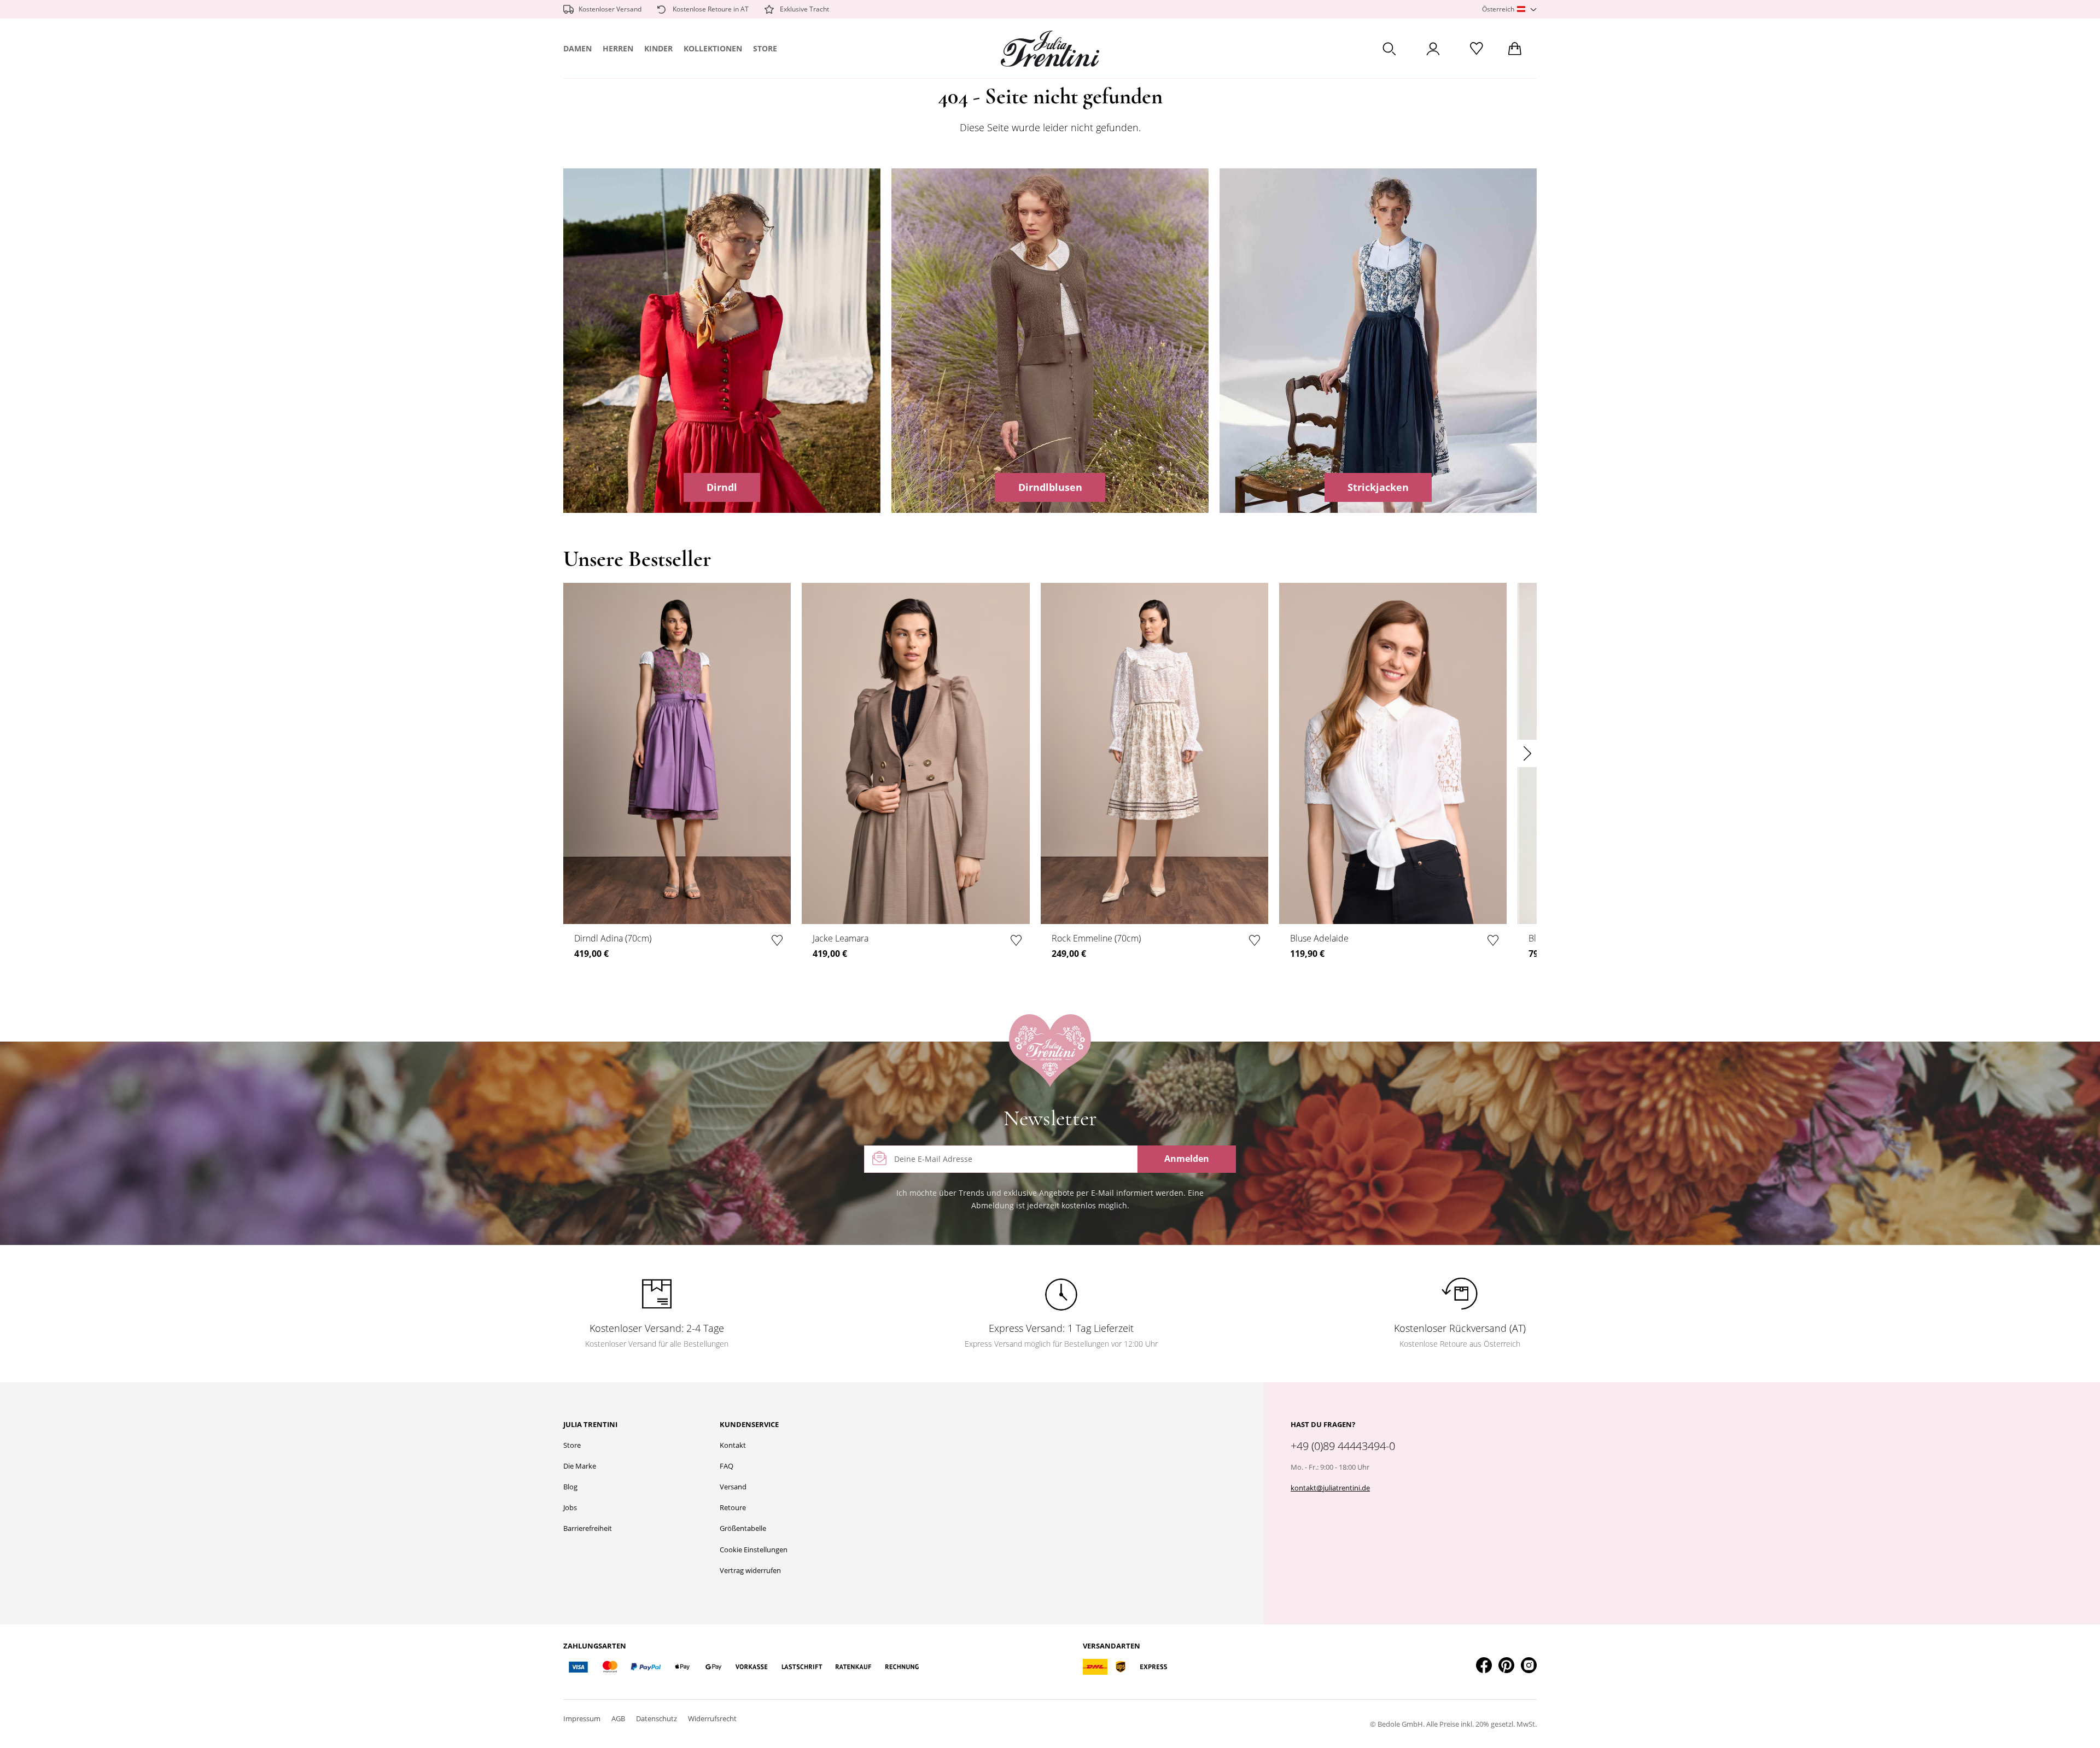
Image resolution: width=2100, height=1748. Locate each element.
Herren (618, 48)
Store (765, 48)
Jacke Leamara (841, 938)
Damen (577, 48)
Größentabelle (743, 1528)
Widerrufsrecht (712, 1718)
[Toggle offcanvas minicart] (1515, 49)
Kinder (658, 48)
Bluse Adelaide (1319, 938)
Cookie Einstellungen (754, 1550)
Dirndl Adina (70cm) (613, 938)
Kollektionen (713, 48)
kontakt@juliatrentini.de (1330, 1488)
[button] (1509, 10)
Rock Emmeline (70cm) (1096, 938)
